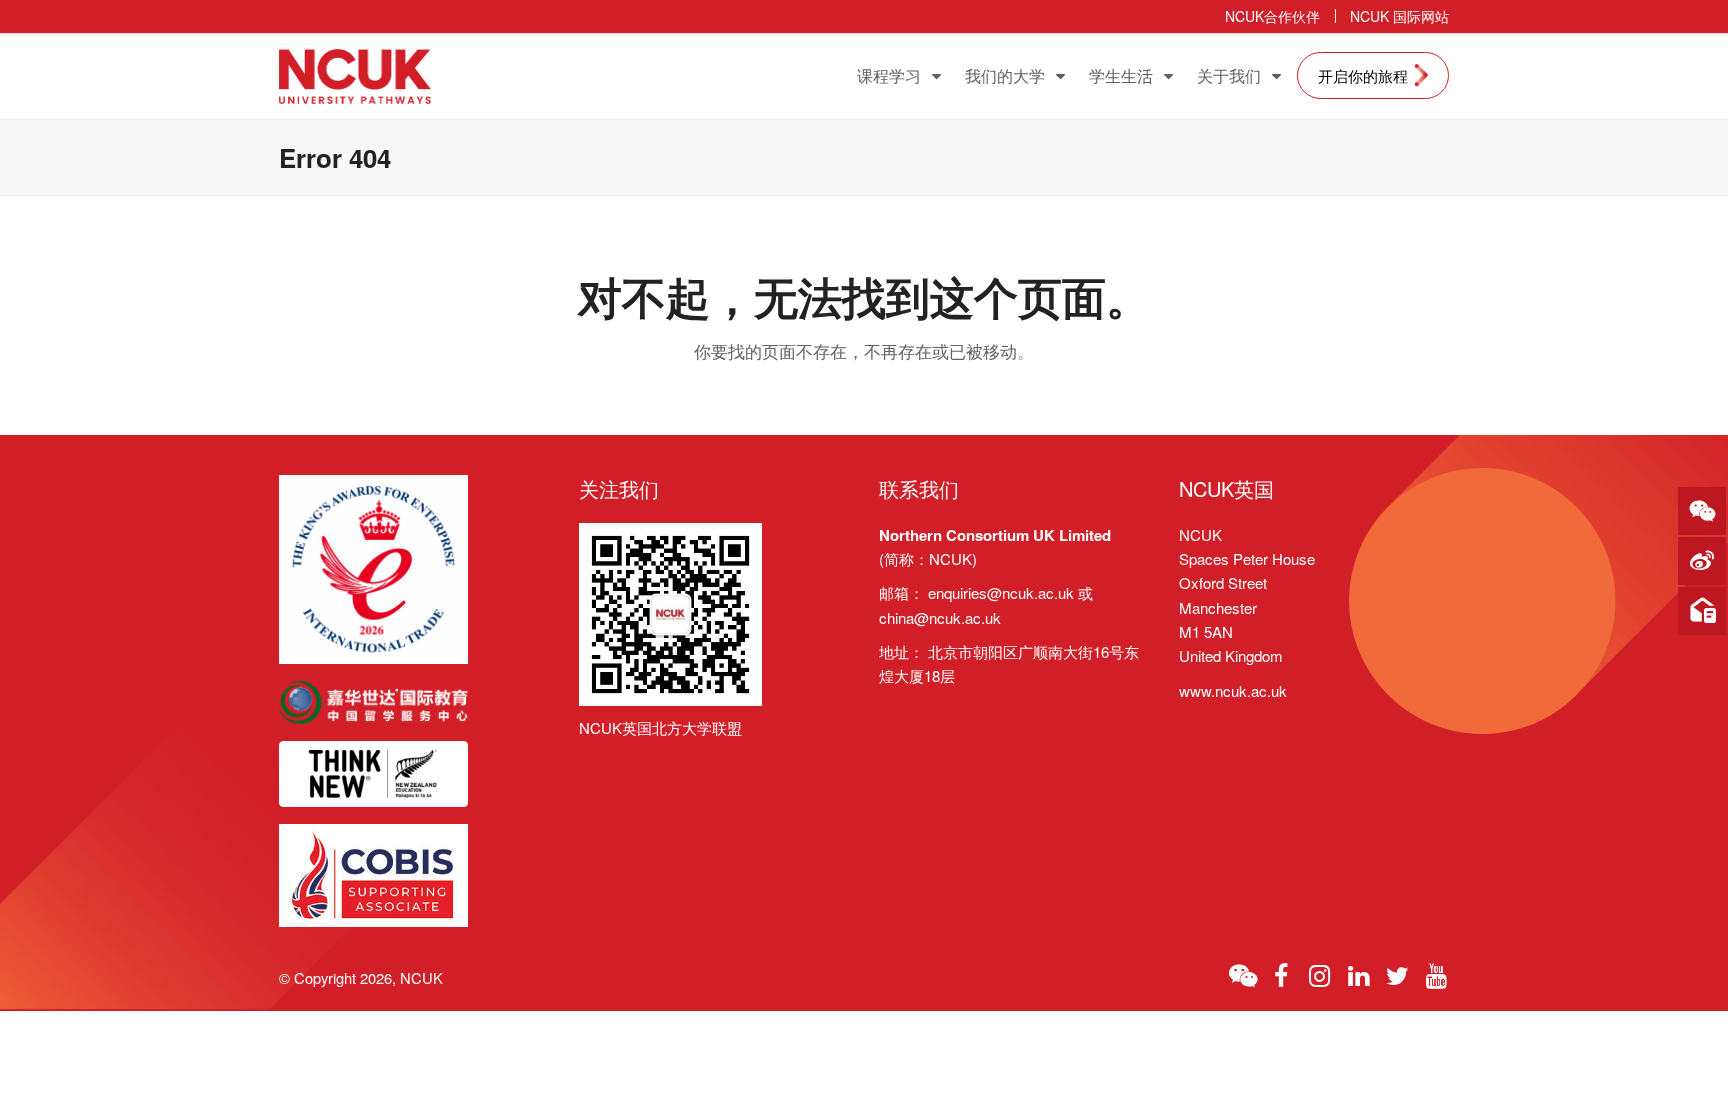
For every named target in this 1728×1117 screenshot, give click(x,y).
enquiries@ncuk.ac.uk (1001, 592)
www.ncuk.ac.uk (1233, 690)
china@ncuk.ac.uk (940, 617)
